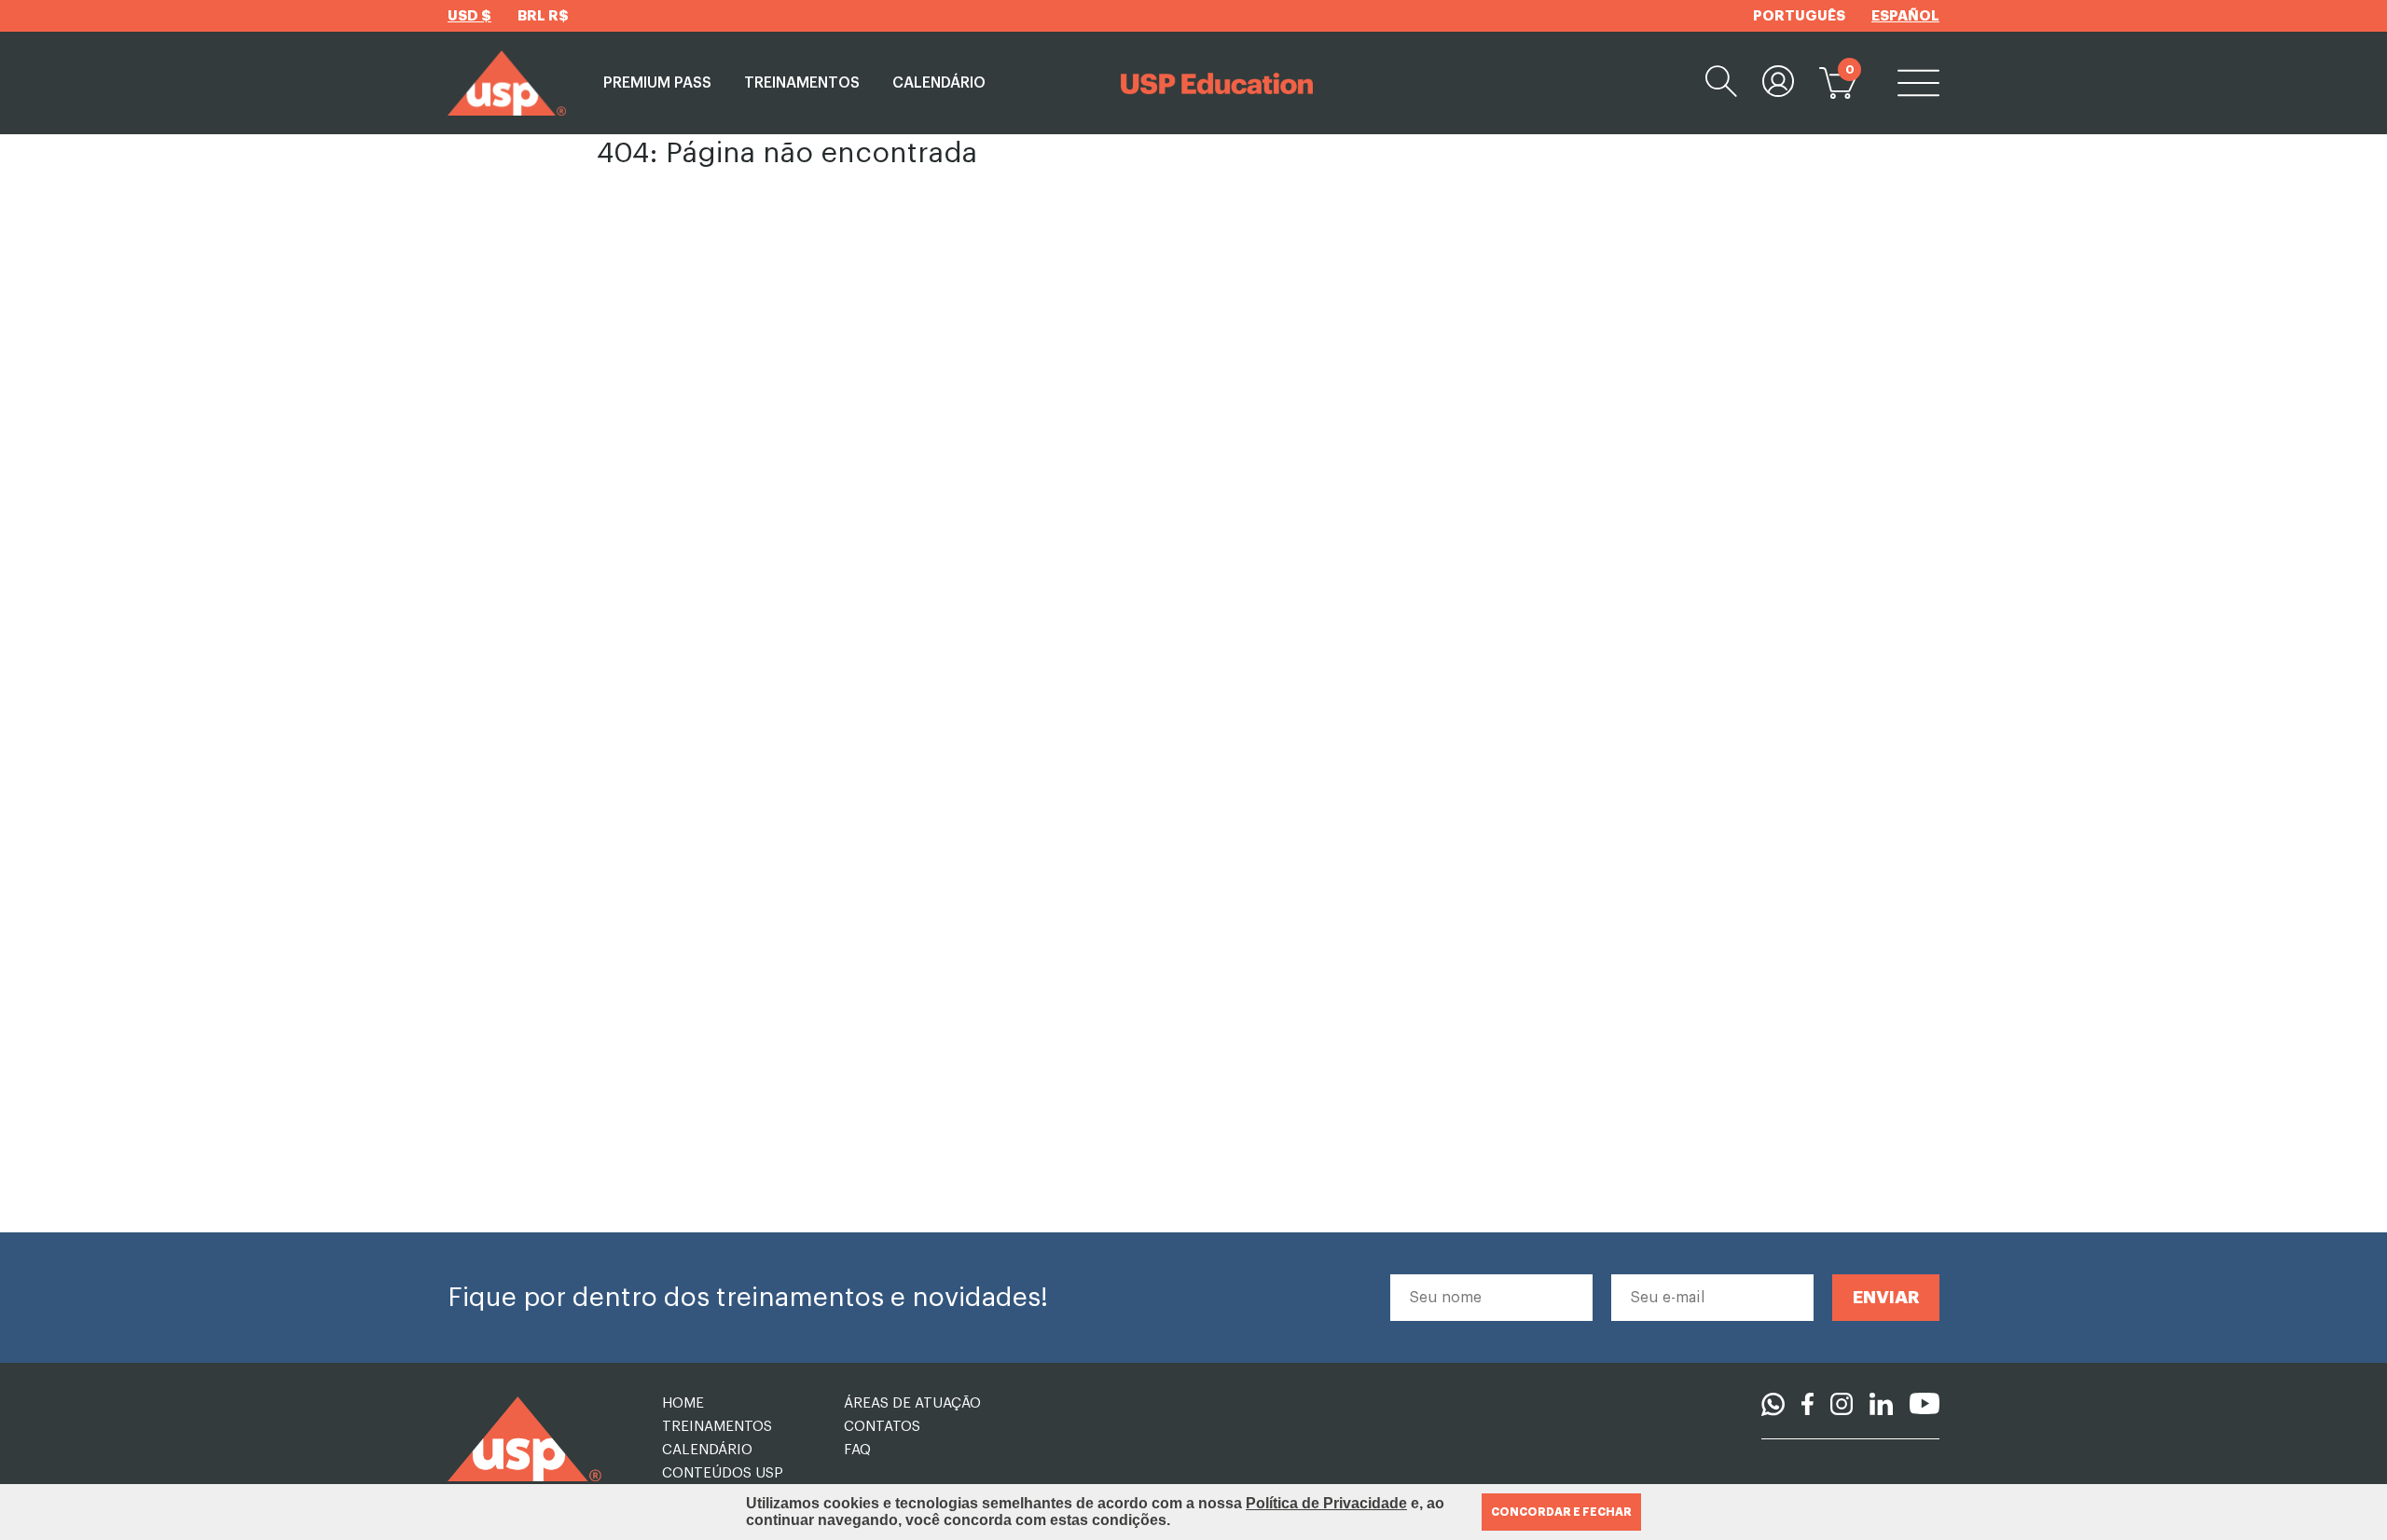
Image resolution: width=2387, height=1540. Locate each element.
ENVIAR (1886, 1297)
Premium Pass (657, 83)
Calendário (939, 83)
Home (683, 1403)
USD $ (469, 16)
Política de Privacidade (1326, 1503)
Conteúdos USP (723, 1473)
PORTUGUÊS (1799, 16)
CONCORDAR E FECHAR (1561, 1512)
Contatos (882, 1427)
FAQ (857, 1450)
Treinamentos (802, 83)
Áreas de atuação (912, 1403)
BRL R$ (543, 16)
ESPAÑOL (1905, 16)
